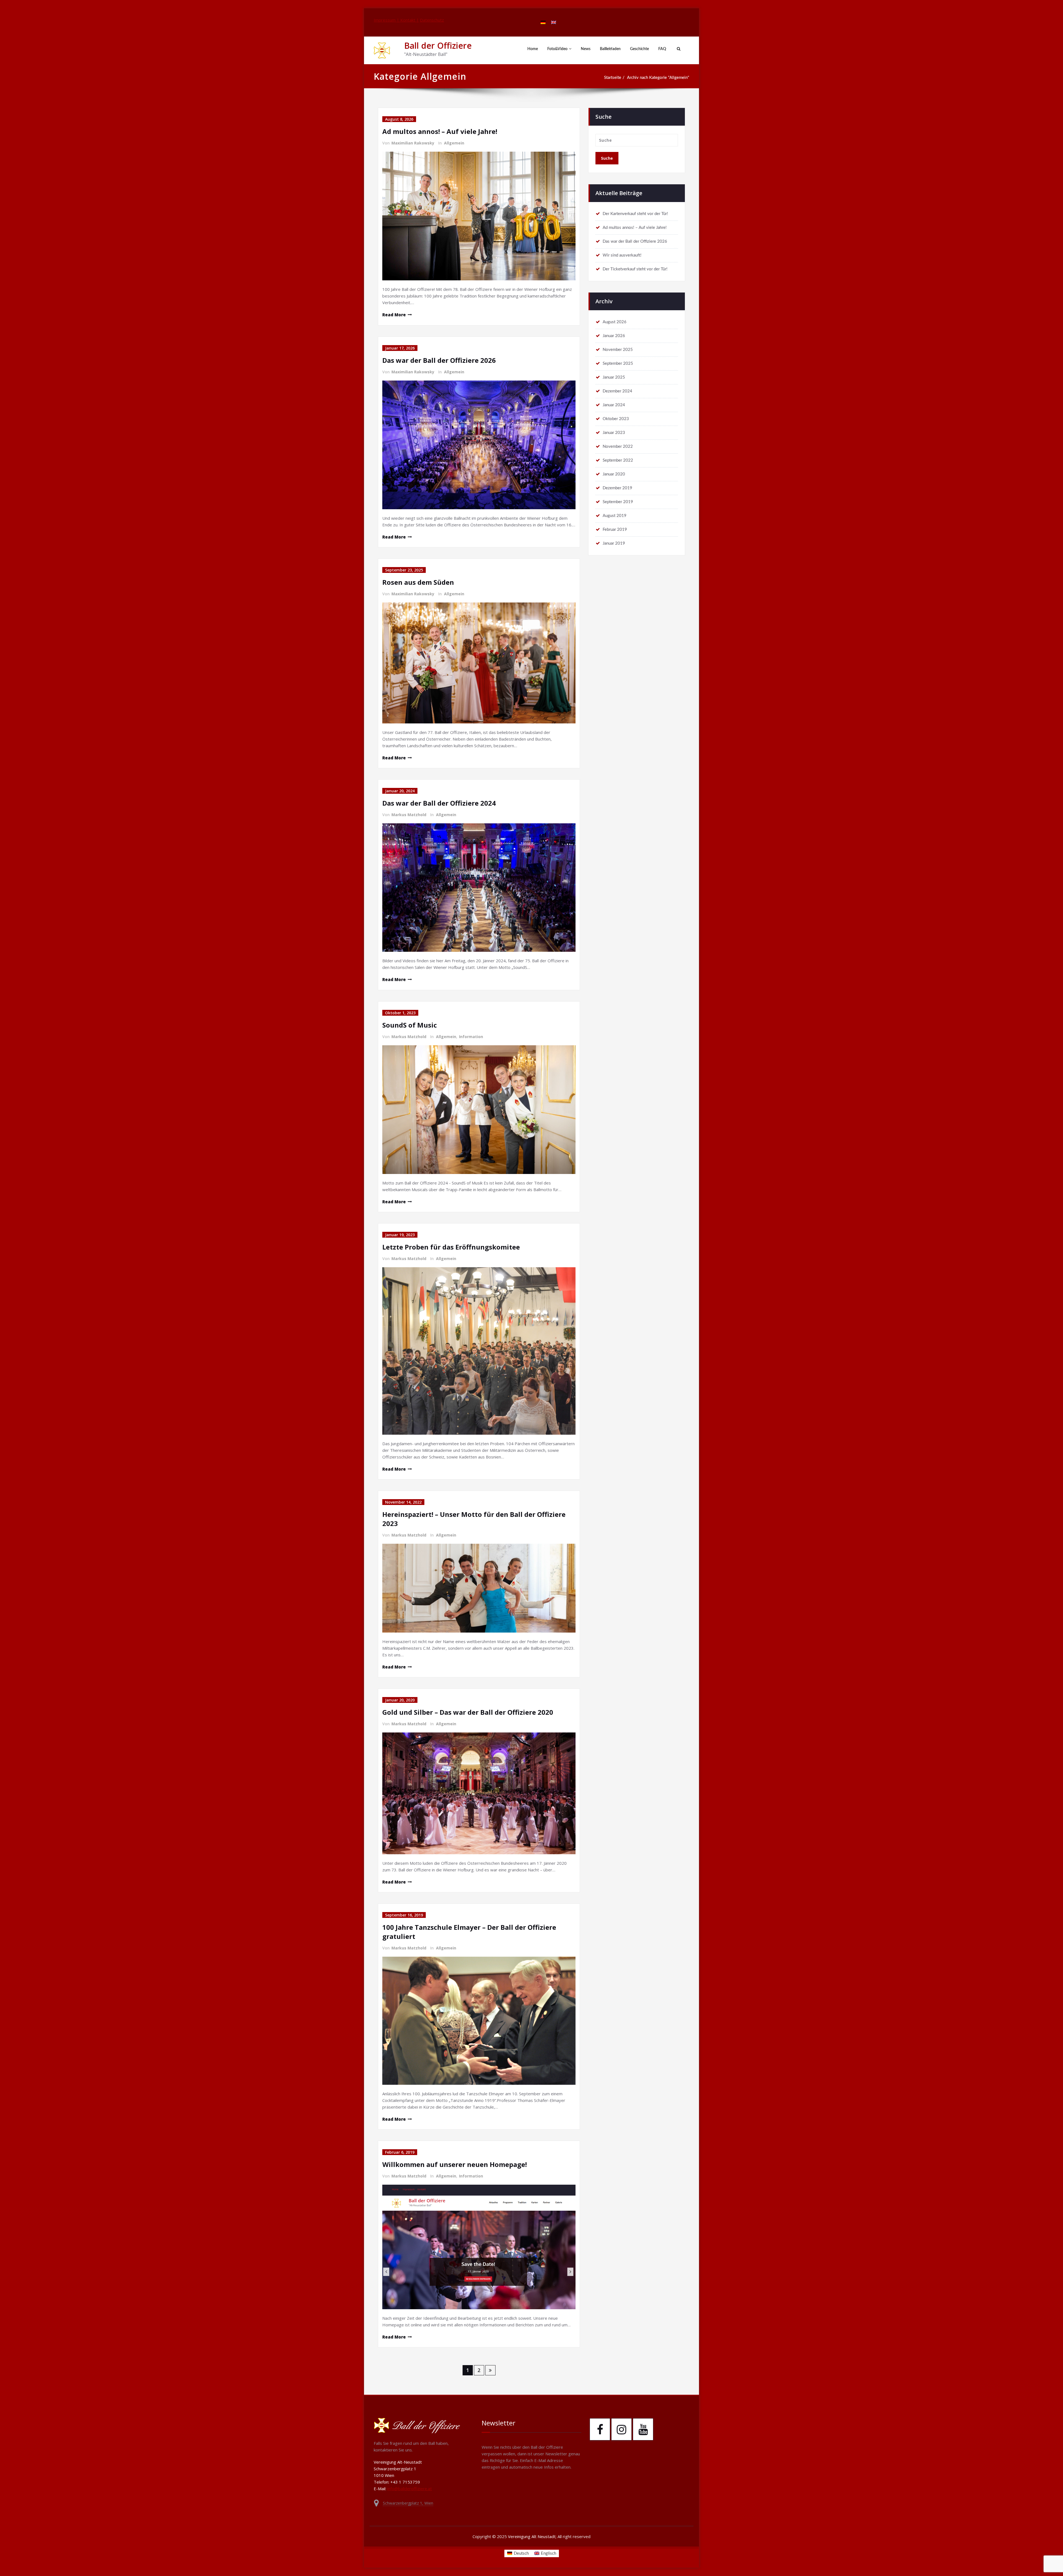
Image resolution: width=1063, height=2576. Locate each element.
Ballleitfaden (610, 49)
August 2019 (615, 516)
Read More (394, 315)
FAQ (662, 49)
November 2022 (618, 447)
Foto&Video (557, 49)
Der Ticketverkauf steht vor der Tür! (635, 269)
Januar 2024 (614, 405)
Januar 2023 (614, 433)
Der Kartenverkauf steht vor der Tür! (635, 214)
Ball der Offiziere (438, 46)
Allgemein (454, 143)
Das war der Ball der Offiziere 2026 (439, 360)
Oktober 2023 (616, 419)
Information (471, 1037)
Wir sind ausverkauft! (622, 255)
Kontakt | (410, 20)
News (586, 49)
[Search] (678, 49)
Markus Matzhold (409, 815)
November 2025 (618, 350)
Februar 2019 (615, 530)
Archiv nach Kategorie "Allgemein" (658, 78)
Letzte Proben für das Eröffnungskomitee (451, 1247)
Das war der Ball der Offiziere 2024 (439, 803)
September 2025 (618, 364)
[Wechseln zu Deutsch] (543, 22)
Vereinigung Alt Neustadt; (533, 2536)
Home (533, 49)
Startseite (613, 78)
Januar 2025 (614, 377)
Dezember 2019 (617, 488)
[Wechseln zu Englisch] (554, 22)
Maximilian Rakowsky (413, 143)
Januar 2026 (614, 336)
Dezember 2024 (617, 391)
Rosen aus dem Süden (418, 582)
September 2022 (618, 460)
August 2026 (615, 322)
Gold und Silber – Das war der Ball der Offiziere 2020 (468, 1712)
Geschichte (639, 49)
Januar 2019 (614, 543)
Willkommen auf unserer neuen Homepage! (455, 2164)
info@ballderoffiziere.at (410, 2489)
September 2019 (618, 502)
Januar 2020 (614, 474)
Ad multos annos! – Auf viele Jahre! (440, 131)
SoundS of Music (410, 1025)
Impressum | (387, 20)
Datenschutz (432, 20)
